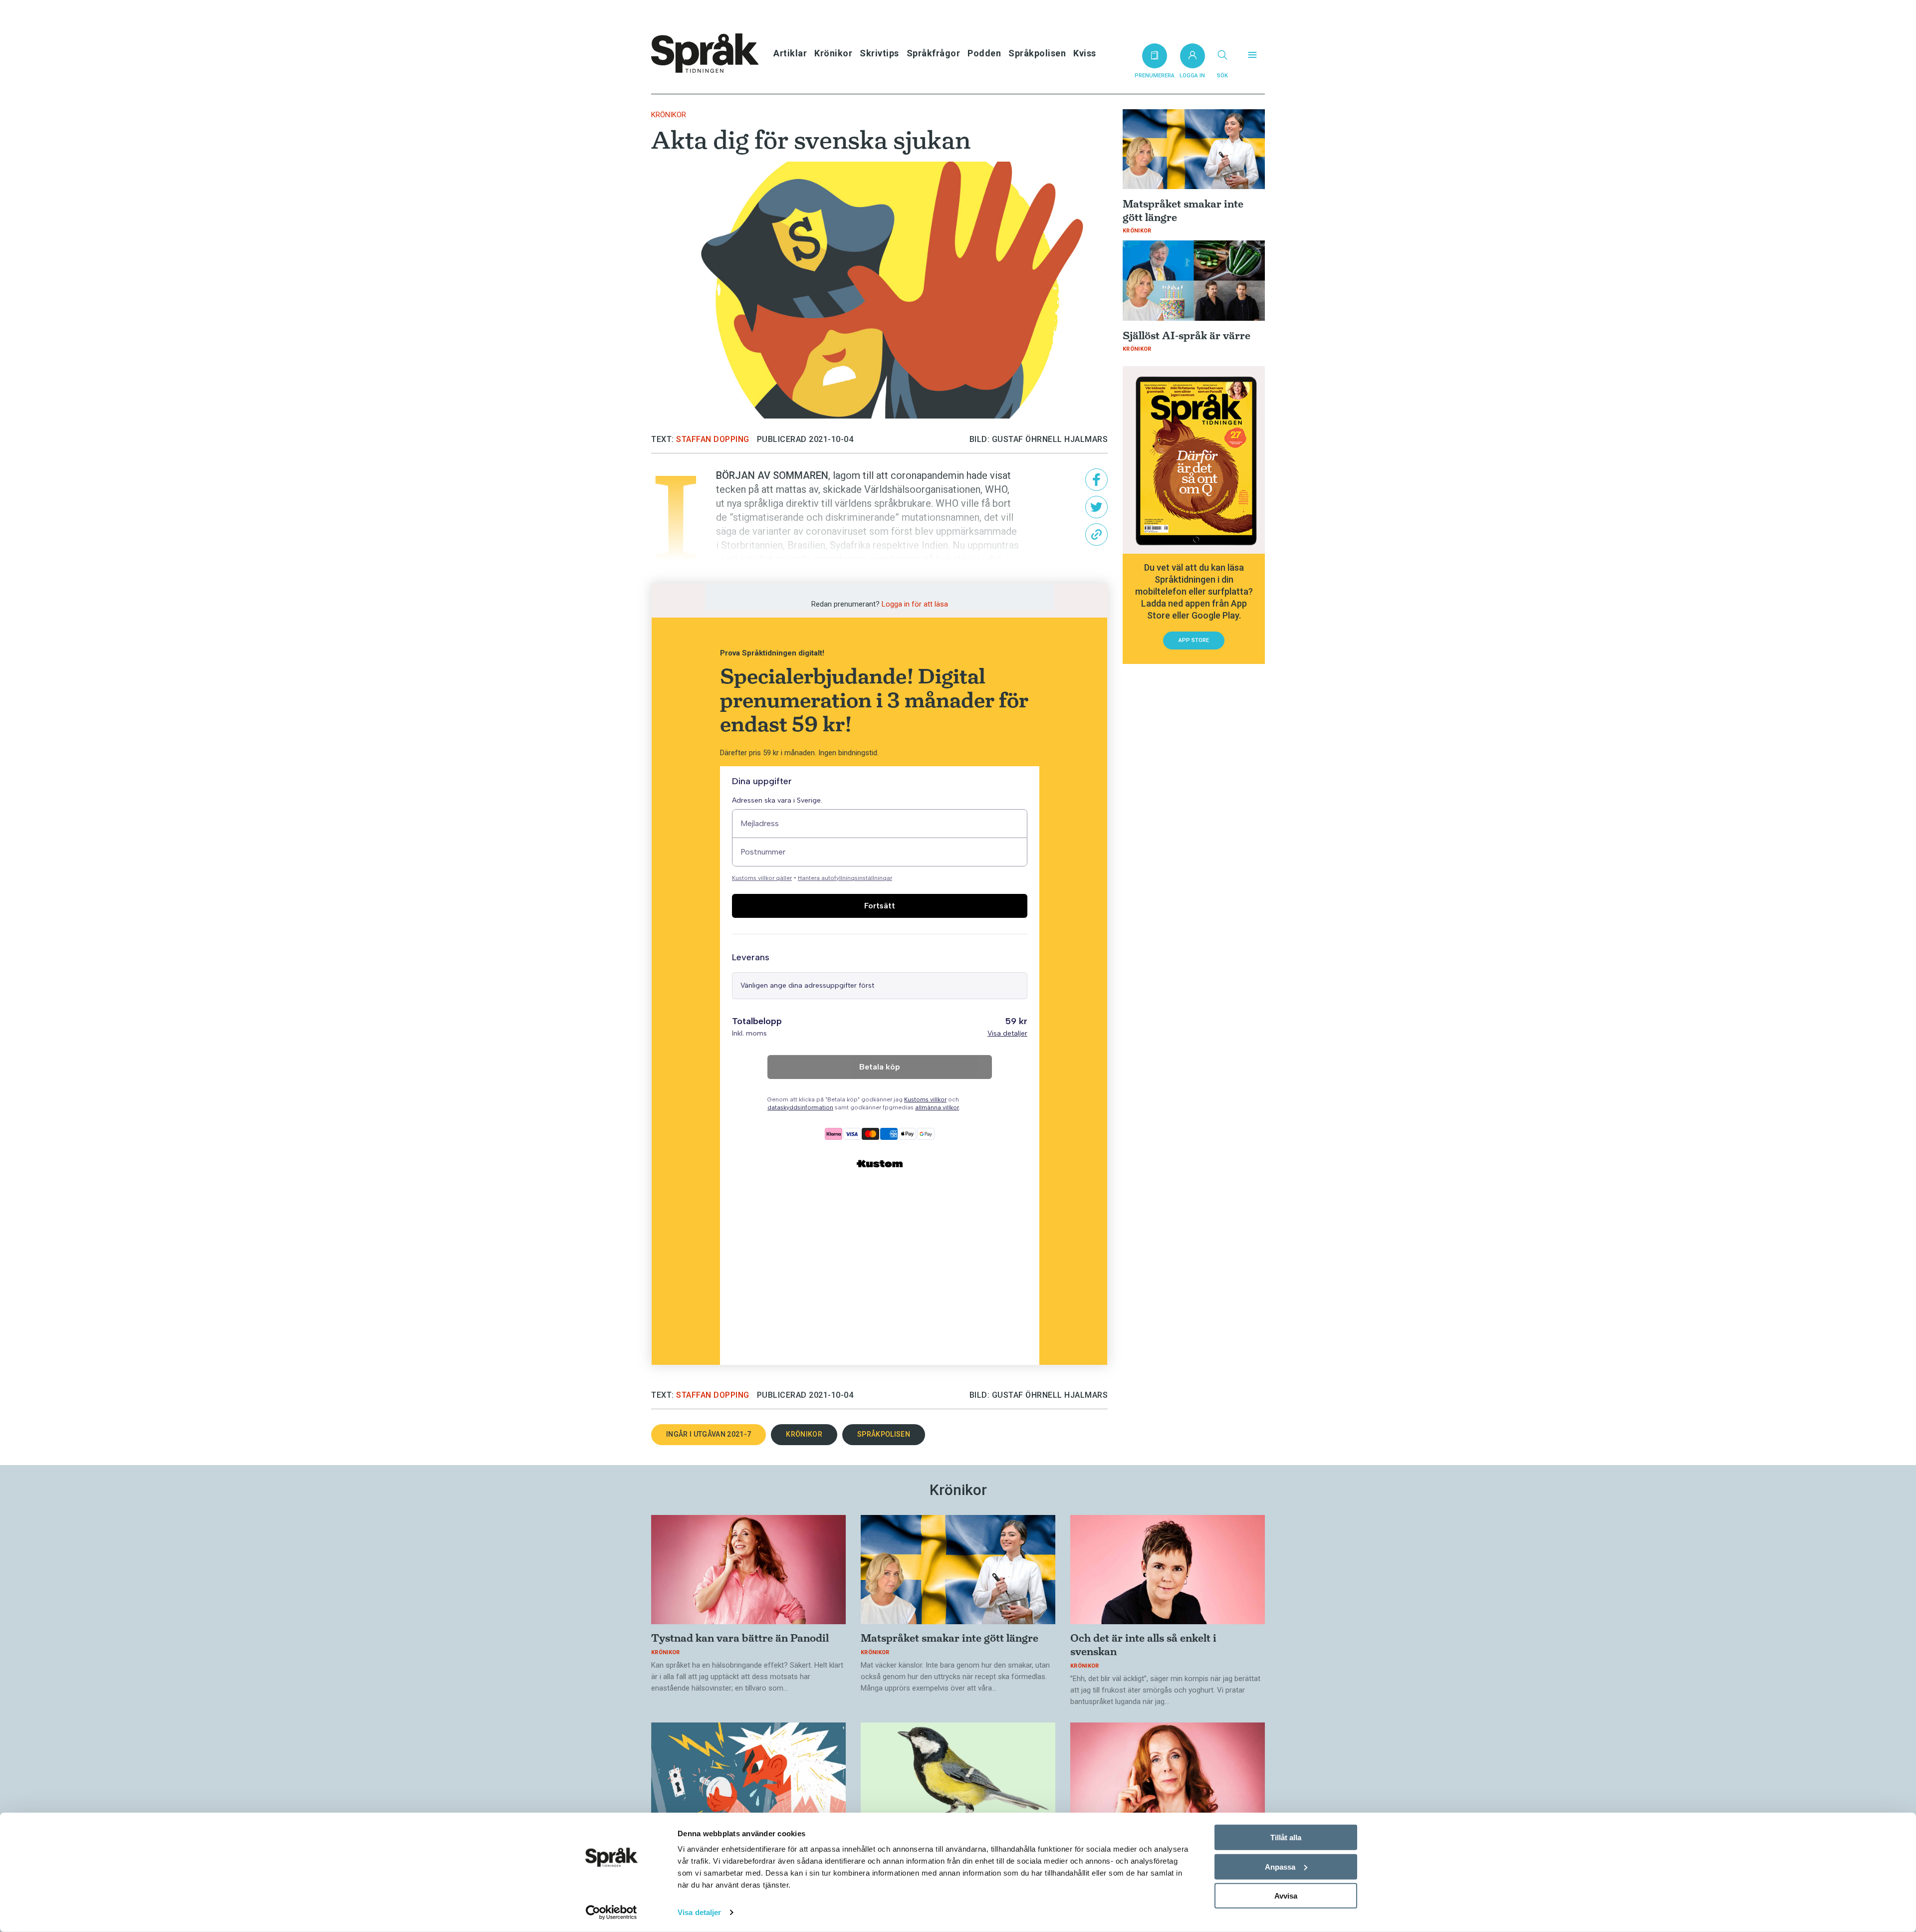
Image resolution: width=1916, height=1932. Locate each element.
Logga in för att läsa (915, 604)
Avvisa (1286, 1896)
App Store (1194, 640)
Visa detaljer (699, 1912)
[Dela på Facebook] (1096, 480)
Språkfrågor (934, 53)
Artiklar (790, 53)
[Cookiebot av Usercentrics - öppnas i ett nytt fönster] (611, 1913)
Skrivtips (879, 53)
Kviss (1085, 53)
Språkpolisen (1037, 53)
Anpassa (1280, 1866)
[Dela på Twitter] (1096, 507)
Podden (984, 53)
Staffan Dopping (713, 439)
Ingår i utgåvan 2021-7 (709, 1434)
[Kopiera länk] (1096, 535)
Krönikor (833, 53)
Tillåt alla (1286, 1837)
